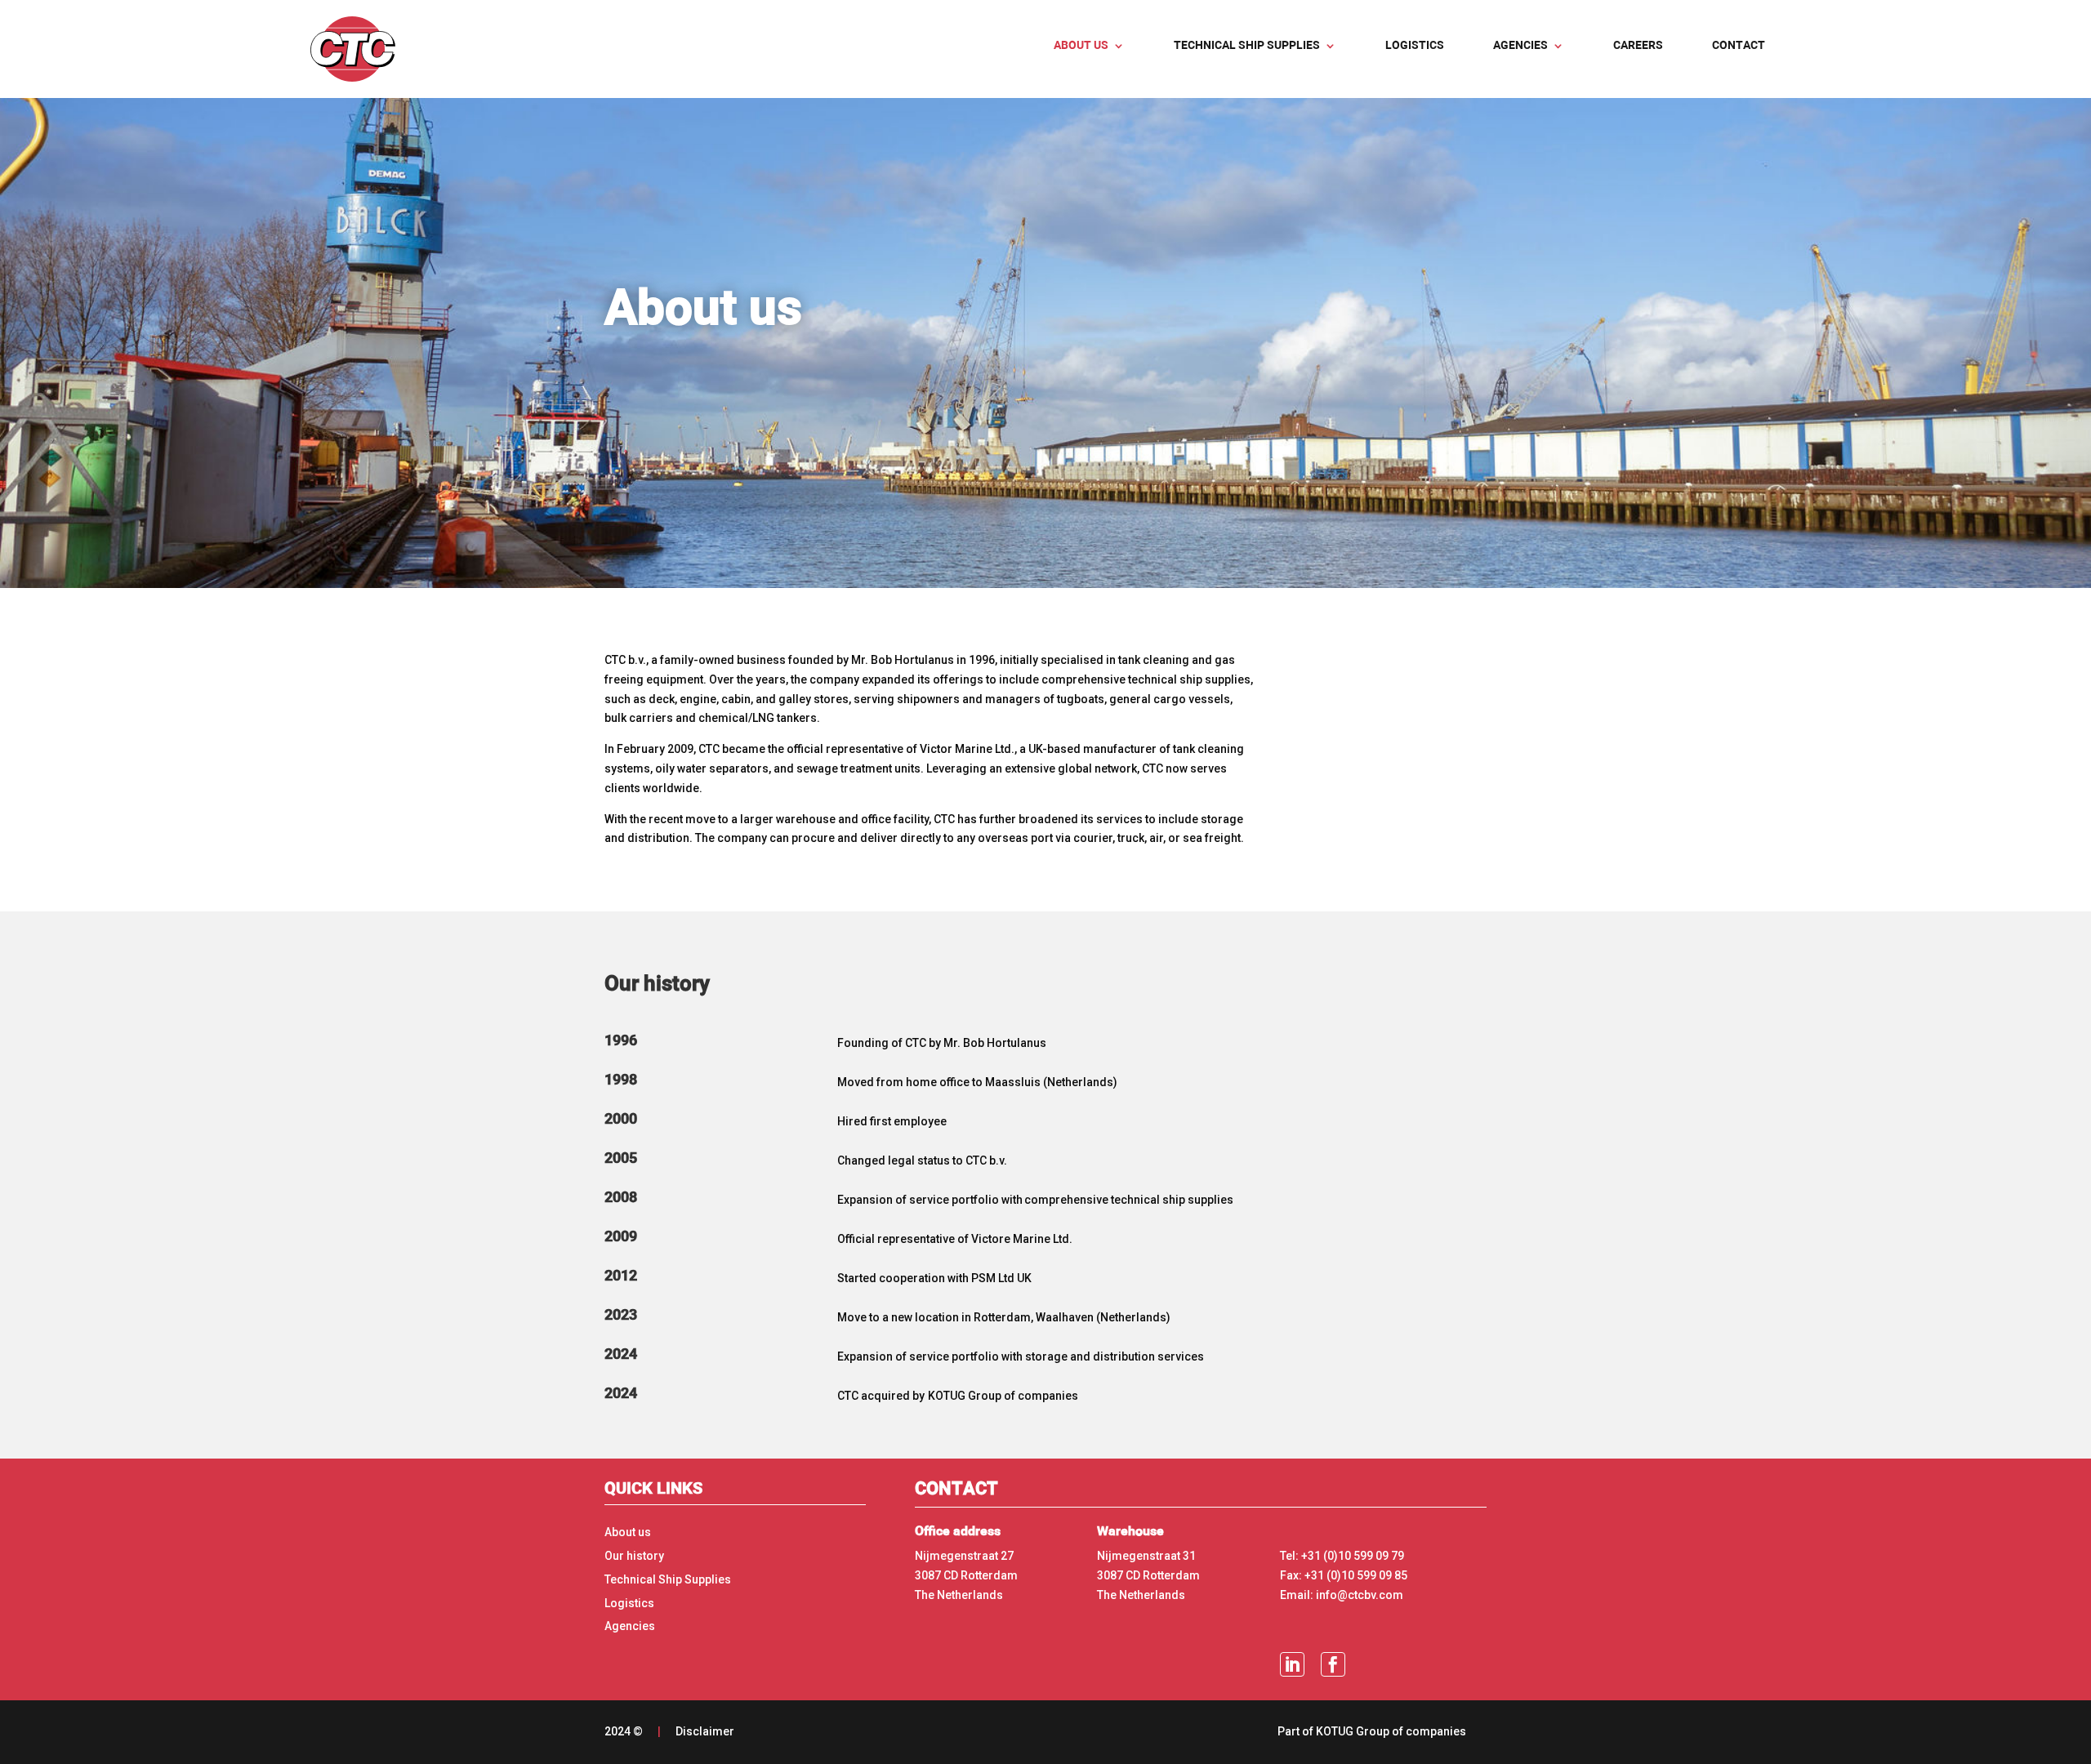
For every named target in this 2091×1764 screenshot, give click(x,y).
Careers (1638, 46)
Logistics (1415, 46)
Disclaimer (705, 1731)
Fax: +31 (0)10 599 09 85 (1344, 1575)
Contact (1739, 46)
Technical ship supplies (1247, 46)
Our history (634, 1556)
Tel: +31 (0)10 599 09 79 (1342, 1556)
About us (1081, 46)
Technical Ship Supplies (668, 1579)
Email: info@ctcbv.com (1342, 1595)
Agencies (1520, 46)
